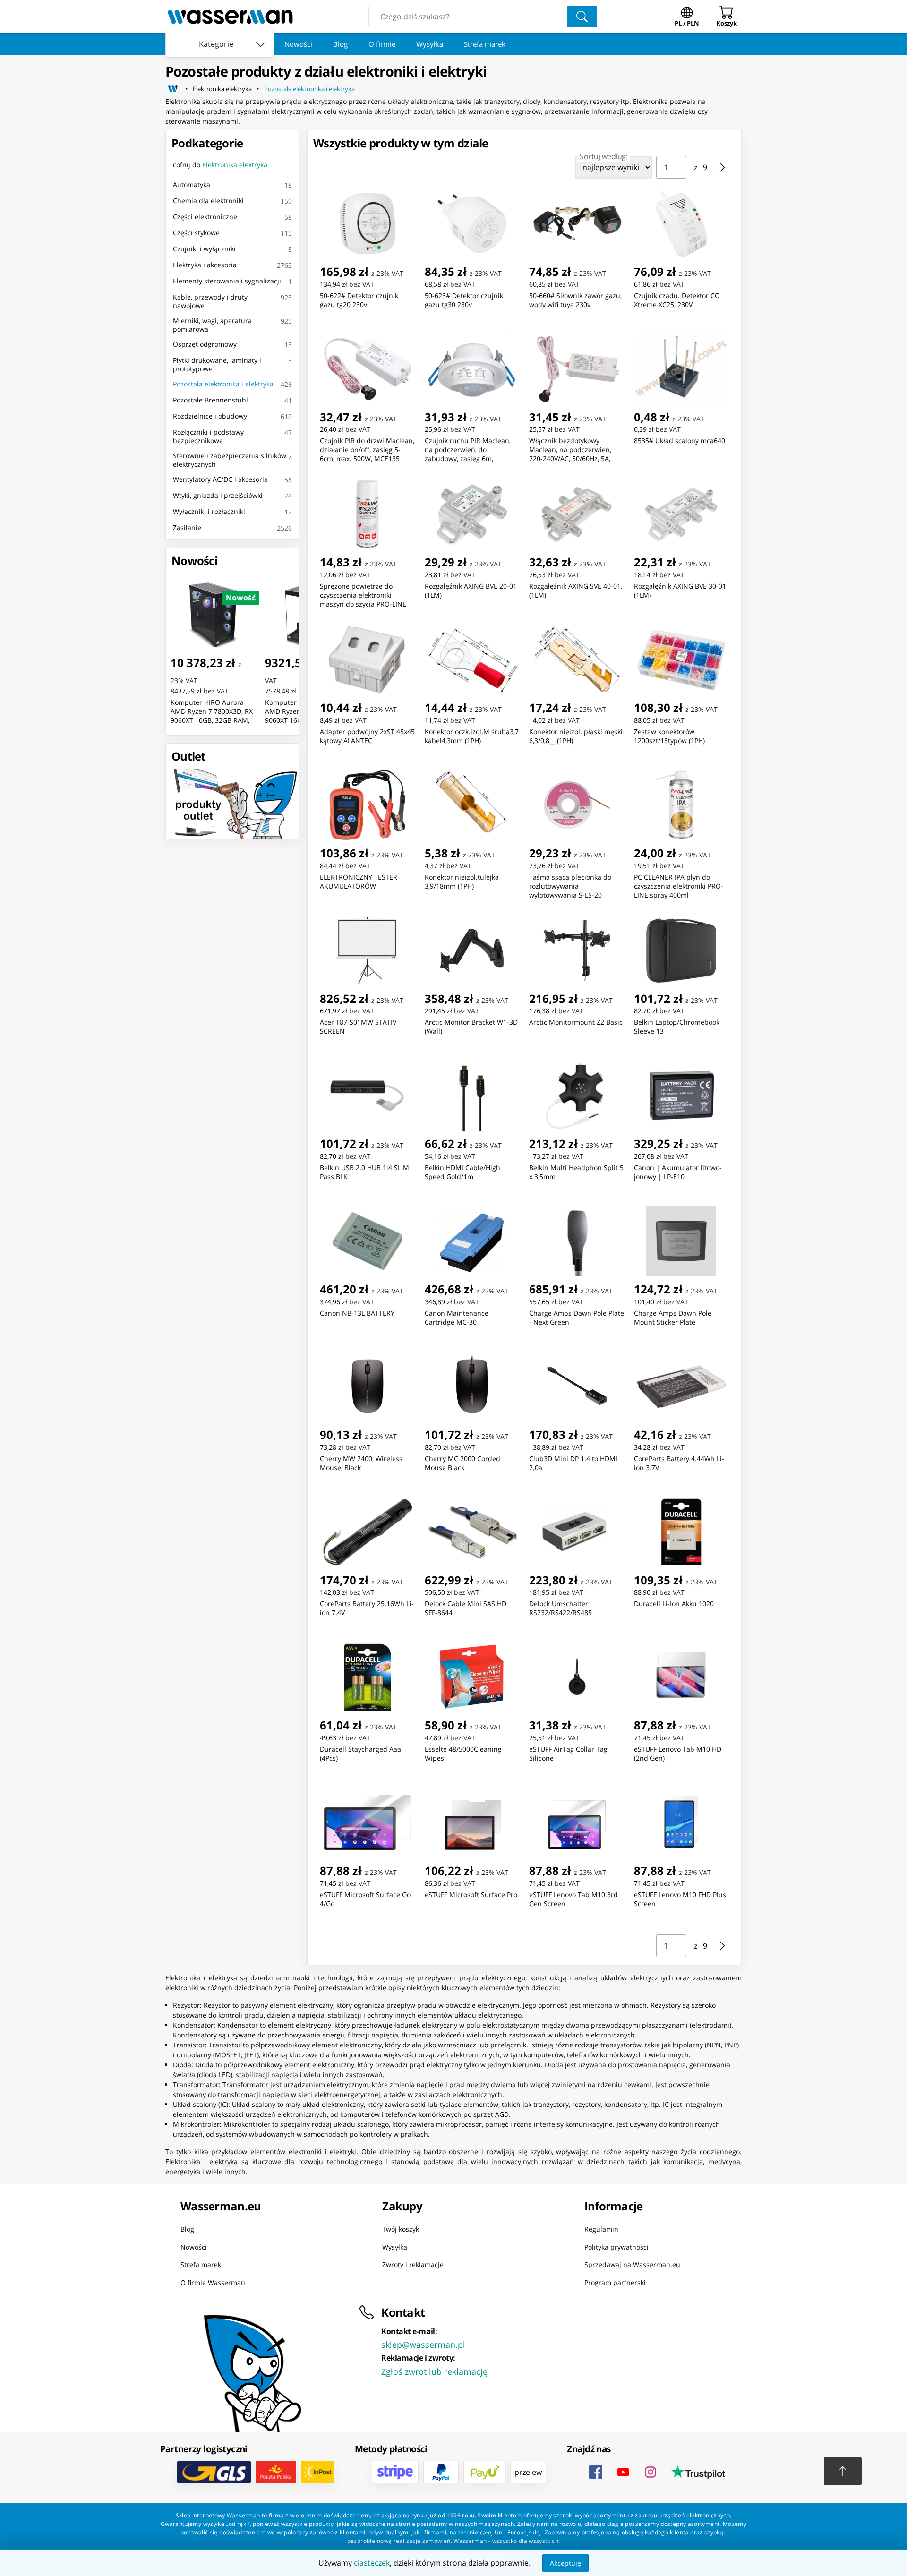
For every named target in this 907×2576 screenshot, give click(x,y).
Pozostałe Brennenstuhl (210, 400)
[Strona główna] (173, 89)
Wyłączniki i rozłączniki (209, 511)
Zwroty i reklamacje (413, 2264)
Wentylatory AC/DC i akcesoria (220, 479)
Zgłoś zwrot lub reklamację (434, 2371)
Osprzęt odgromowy (205, 344)
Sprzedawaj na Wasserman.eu (632, 2264)
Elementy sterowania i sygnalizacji (227, 281)
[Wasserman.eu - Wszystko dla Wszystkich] (230, 17)
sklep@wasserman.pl (423, 2345)
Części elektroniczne (205, 217)
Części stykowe (196, 233)
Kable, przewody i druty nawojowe (210, 301)
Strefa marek (485, 44)
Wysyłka (430, 44)
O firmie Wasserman (213, 2282)
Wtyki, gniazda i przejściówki (218, 495)
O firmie (382, 44)
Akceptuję (565, 2563)
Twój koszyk (401, 2229)
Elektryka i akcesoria (205, 265)
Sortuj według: (603, 156)
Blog (340, 44)
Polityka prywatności (616, 2247)
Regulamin (601, 2229)
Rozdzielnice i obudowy (210, 416)
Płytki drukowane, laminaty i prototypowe (217, 364)
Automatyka (192, 184)
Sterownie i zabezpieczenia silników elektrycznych (230, 460)
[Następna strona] (722, 167)
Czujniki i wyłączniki (204, 249)
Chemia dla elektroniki (208, 201)
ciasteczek (372, 2563)
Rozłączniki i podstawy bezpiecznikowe (208, 436)
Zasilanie (187, 527)
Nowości (298, 44)
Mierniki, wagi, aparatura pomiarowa (212, 325)
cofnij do (220, 165)
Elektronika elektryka (222, 89)
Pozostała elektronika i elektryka (309, 89)
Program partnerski (615, 2282)
